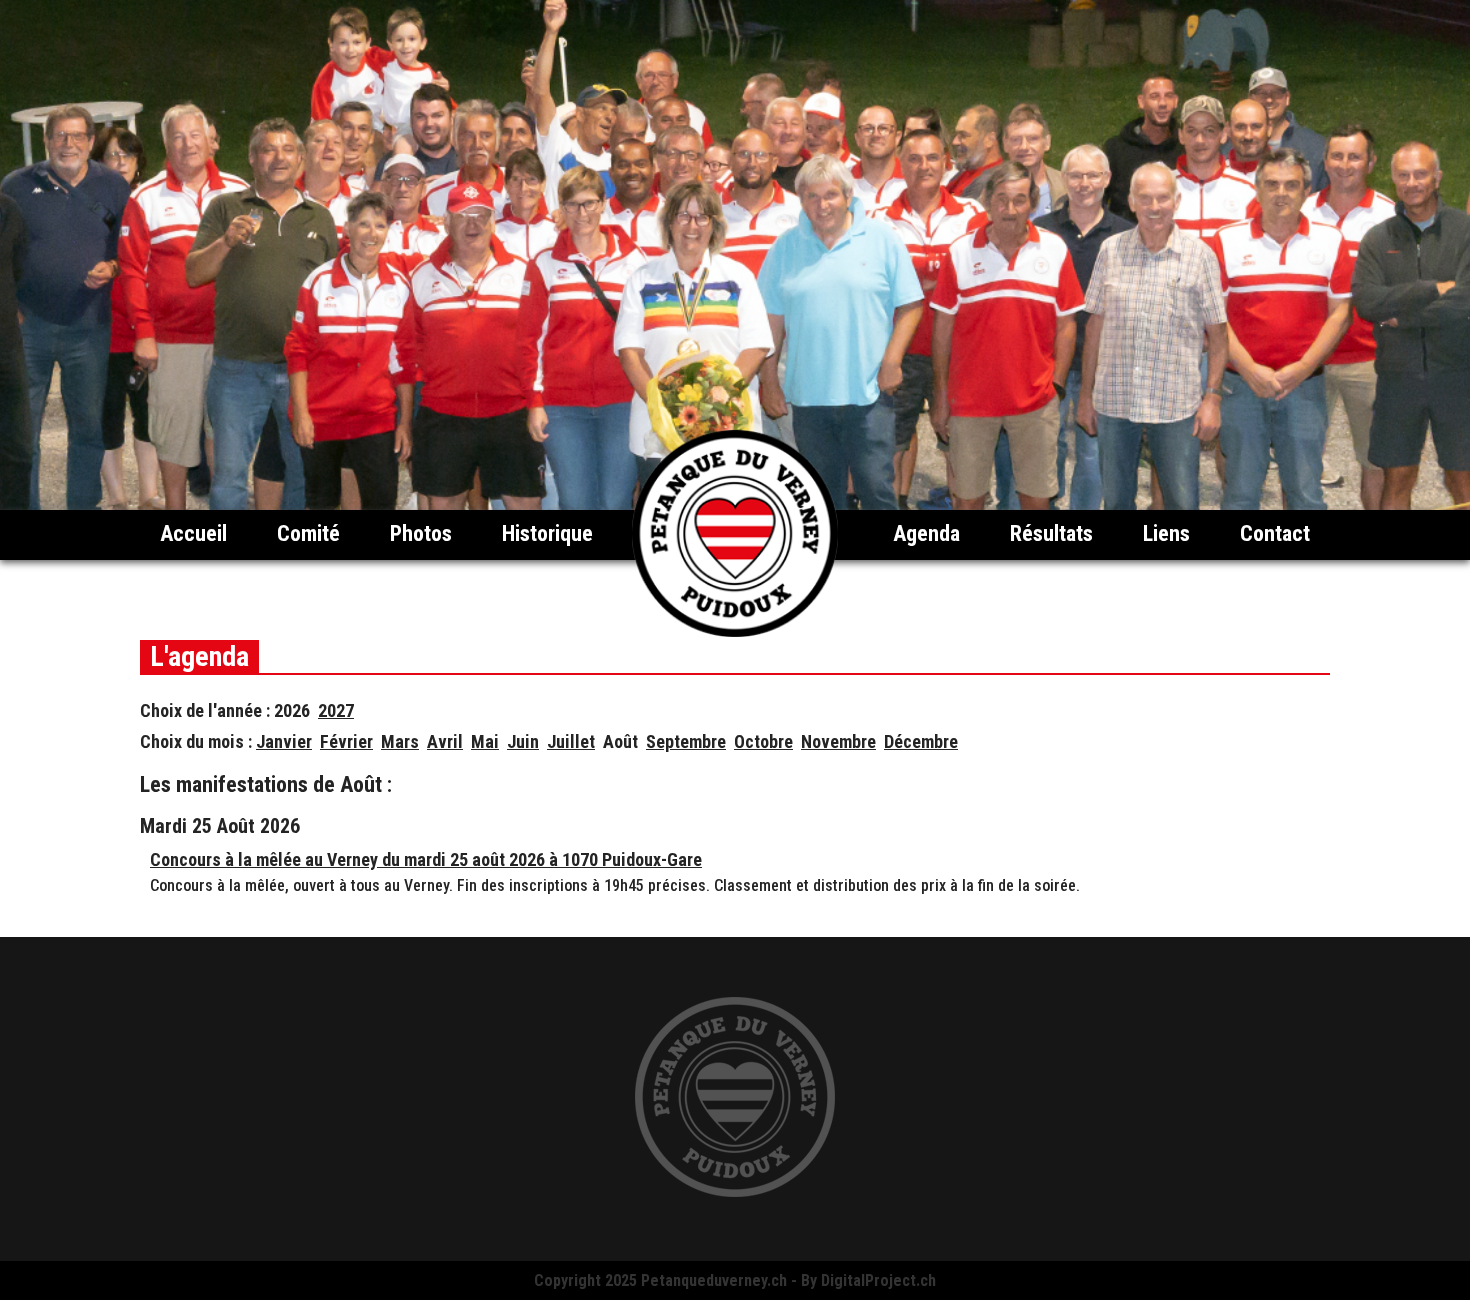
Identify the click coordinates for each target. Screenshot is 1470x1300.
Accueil (193, 533)
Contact (1275, 533)
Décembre (921, 741)
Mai (485, 741)
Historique (547, 533)
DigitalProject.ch (878, 1280)
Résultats (1051, 533)
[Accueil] (735, 631)
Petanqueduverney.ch (714, 1280)
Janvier (284, 741)
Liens (1166, 533)
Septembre (686, 741)
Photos (421, 533)
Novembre (838, 741)
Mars (400, 741)
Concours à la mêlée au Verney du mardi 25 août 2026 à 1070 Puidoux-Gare (426, 859)
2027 (336, 710)
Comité (308, 533)
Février (346, 741)
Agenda (926, 533)
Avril (445, 741)
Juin (523, 741)
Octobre (763, 741)
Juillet (571, 741)
